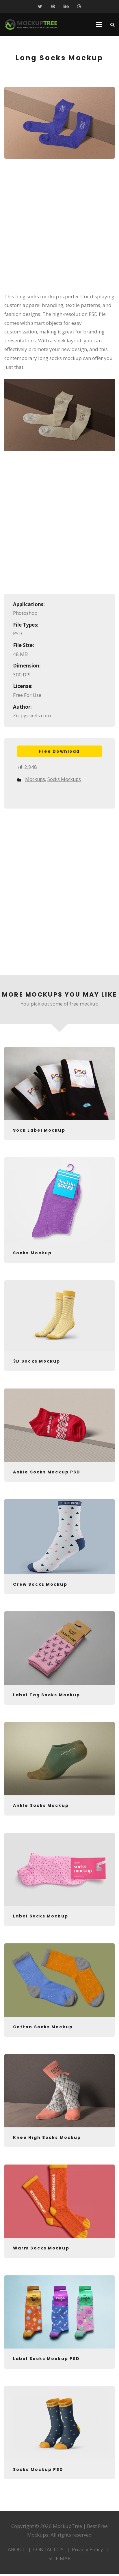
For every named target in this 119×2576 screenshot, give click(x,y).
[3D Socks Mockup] (59, 1316)
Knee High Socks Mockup (47, 2137)
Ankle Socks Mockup (41, 1805)
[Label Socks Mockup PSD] (59, 2312)
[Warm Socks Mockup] (59, 2201)
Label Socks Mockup (41, 1916)
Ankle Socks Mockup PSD (47, 1472)
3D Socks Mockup (37, 1361)
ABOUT (16, 2549)
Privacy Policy (88, 2549)
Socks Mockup (32, 1253)
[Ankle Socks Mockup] (59, 1759)
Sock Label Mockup (39, 1130)
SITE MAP (59, 2558)
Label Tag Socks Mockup (47, 1695)
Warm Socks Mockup (41, 2248)
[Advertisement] (59, 229)
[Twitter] (40, 6)
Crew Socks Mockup (40, 1584)
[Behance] (66, 6)
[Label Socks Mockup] (59, 1870)
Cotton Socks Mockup (43, 2027)
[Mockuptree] (31, 24)
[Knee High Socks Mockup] (59, 2091)
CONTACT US (48, 2549)
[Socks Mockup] (59, 1200)
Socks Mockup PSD (38, 2469)
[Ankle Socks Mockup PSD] (59, 1425)
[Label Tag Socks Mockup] (59, 1648)
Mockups (35, 779)
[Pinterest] (53, 6)
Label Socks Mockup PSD (46, 2359)
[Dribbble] (79, 6)
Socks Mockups (64, 779)
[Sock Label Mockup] (59, 1083)
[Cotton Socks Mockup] (59, 1980)
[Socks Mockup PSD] (59, 2423)
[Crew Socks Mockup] (59, 1537)
